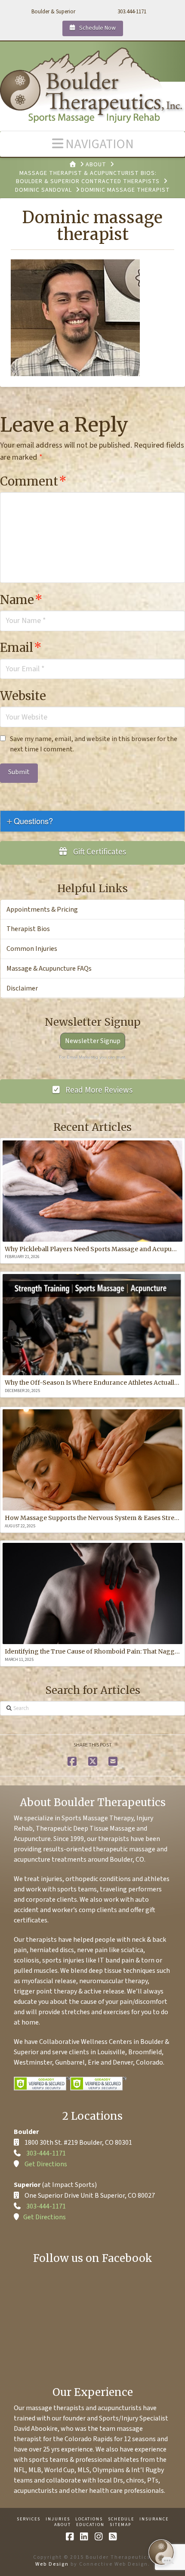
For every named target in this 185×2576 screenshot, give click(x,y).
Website (23, 696)
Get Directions (46, 2164)
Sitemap (120, 2525)
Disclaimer (22, 988)
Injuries (58, 2519)
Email (21, 648)
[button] (92, 144)
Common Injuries (32, 949)
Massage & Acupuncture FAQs (49, 969)
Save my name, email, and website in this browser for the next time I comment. (94, 744)
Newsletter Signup (93, 1041)
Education (90, 2525)
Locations (89, 2519)
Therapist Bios (28, 929)
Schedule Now (97, 28)
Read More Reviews (98, 1090)
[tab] (92, 821)
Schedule (121, 2519)
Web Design (52, 2564)
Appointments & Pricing (42, 910)
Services (29, 2519)
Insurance (154, 2519)
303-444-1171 (46, 2153)
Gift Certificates (99, 852)
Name (21, 600)
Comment (33, 481)
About (63, 2525)
